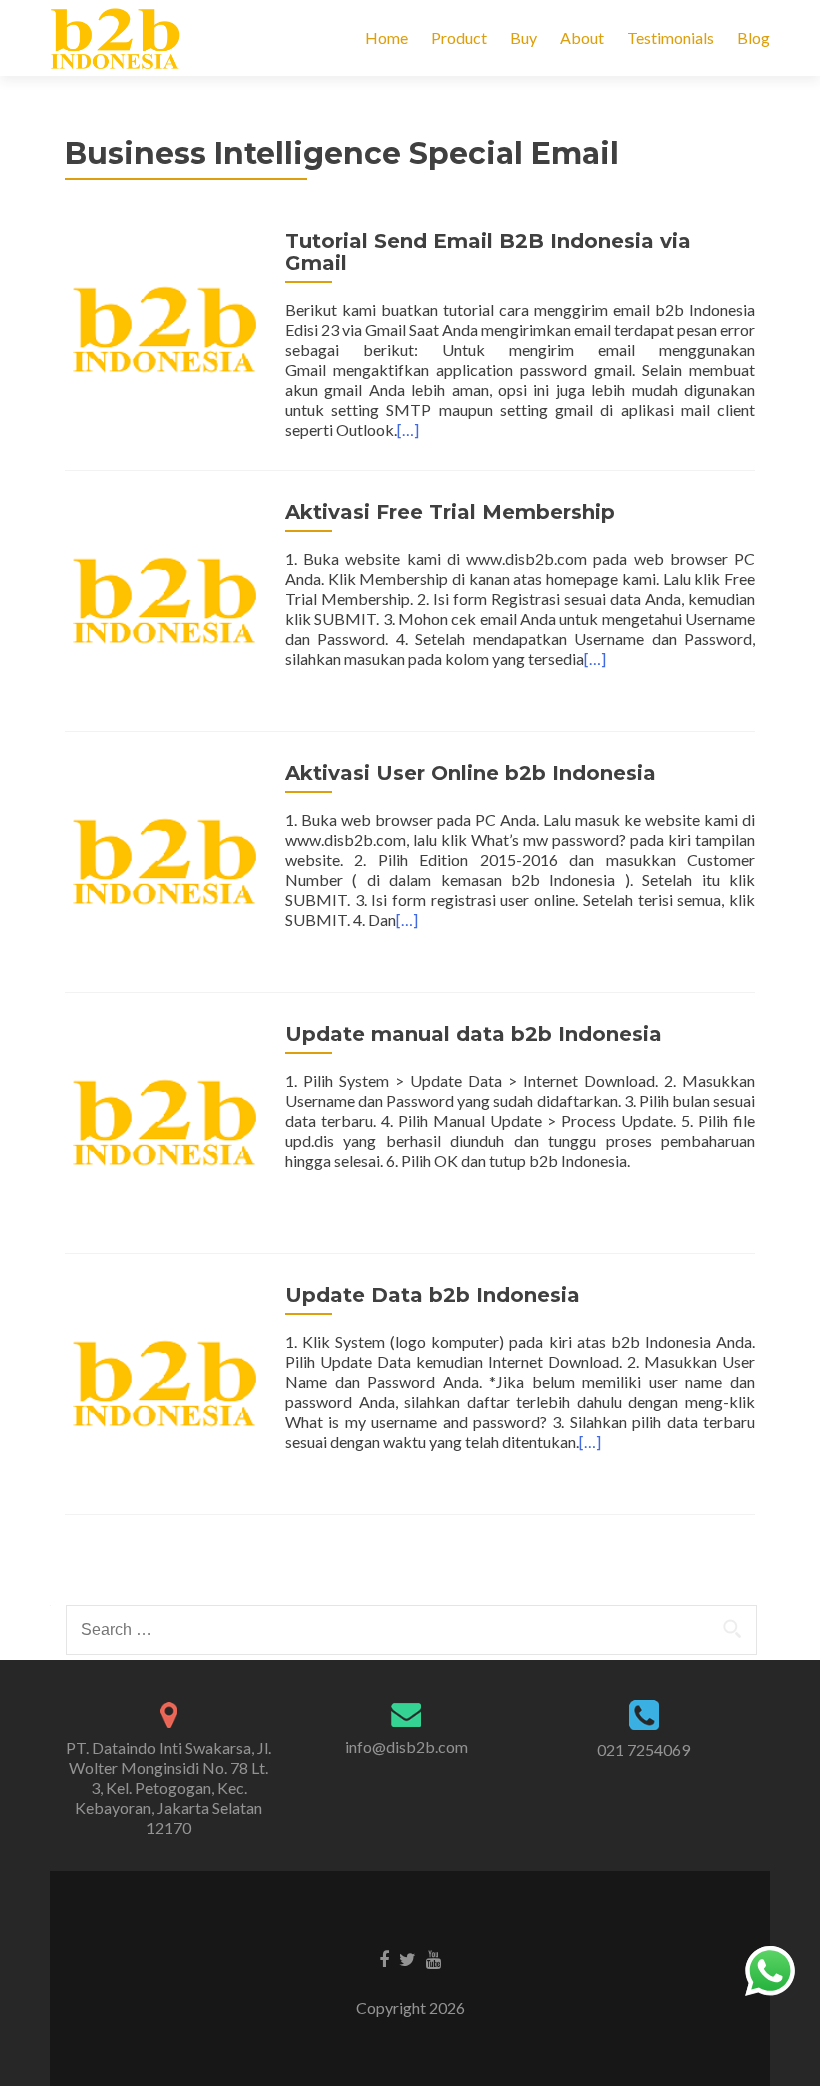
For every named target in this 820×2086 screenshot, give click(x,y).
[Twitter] (407, 1958)
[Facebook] (384, 1958)
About (582, 37)
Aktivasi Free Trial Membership (450, 512)
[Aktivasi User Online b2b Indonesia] (165, 859)
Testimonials (670, 37)
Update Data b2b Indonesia (432, 1295)
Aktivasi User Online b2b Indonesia (470, 773)
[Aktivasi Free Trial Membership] (165, 598)
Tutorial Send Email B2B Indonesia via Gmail (488, 252)
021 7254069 (643, 1749)
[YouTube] (433, 1958)
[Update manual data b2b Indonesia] (165, 1120)
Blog (753, 37)
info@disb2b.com (406, 1746)
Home (386, 37)
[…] (408, 429)
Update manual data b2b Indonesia (473, 1034)
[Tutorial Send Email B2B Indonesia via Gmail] (165, 327)
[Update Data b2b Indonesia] (165, 1381)
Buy (523, 37)
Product (459, 37)
